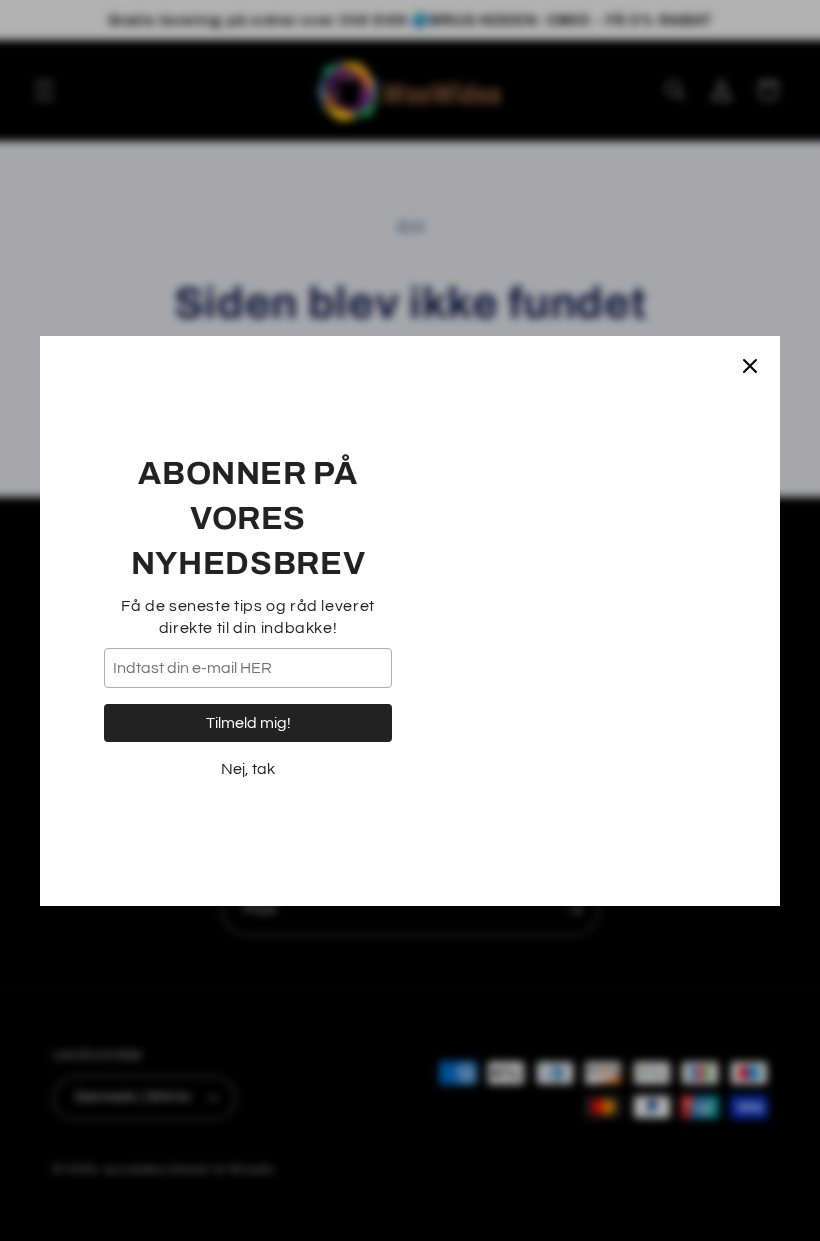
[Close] (750, 366)
